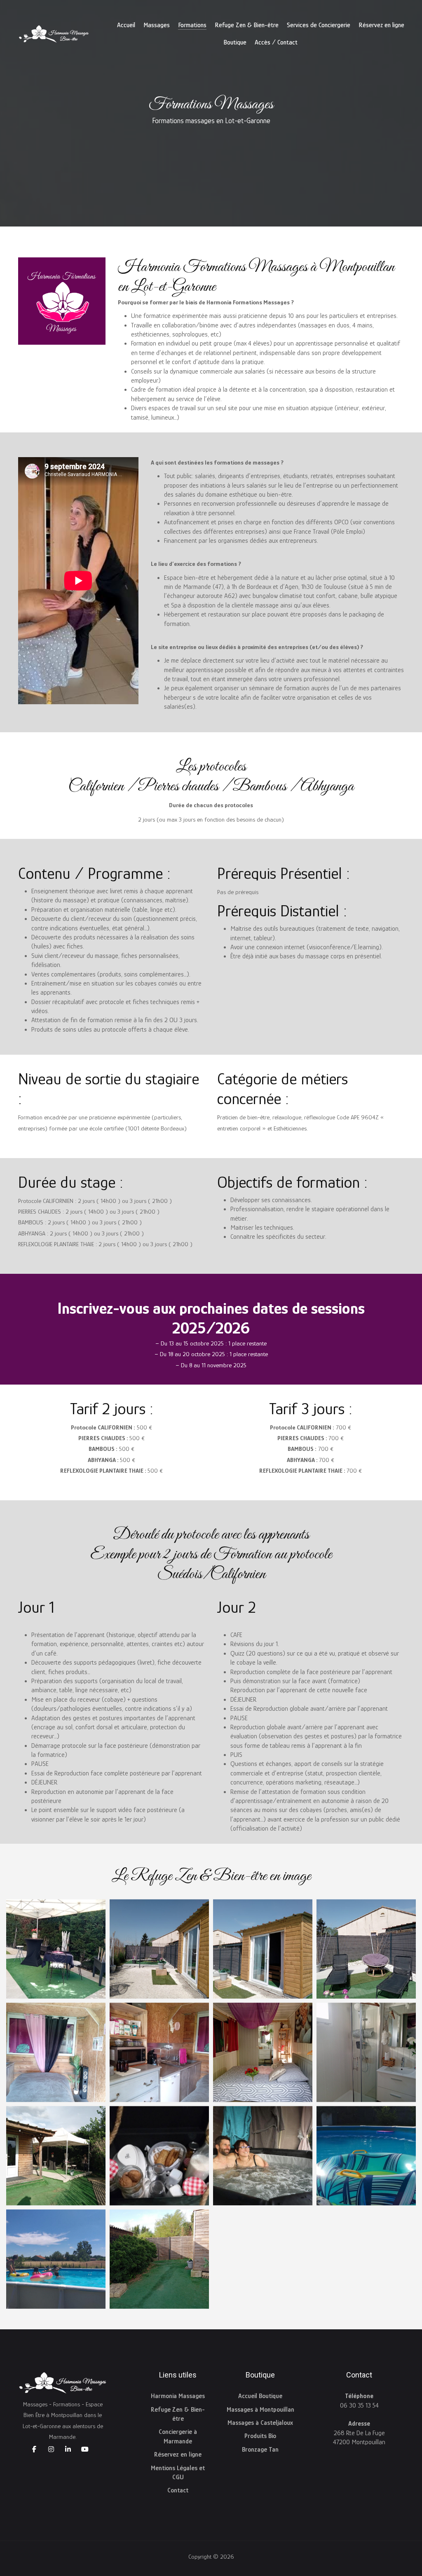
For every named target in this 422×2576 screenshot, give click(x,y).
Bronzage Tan (260, 2450)
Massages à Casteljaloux (260, 2423)
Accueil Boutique (260, 2396)
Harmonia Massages (178, 2396)
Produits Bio (260, 2436)
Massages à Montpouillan (260, 2410)
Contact (178, 2490)
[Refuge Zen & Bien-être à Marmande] (56, 1949)
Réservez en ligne (178, 2455)
